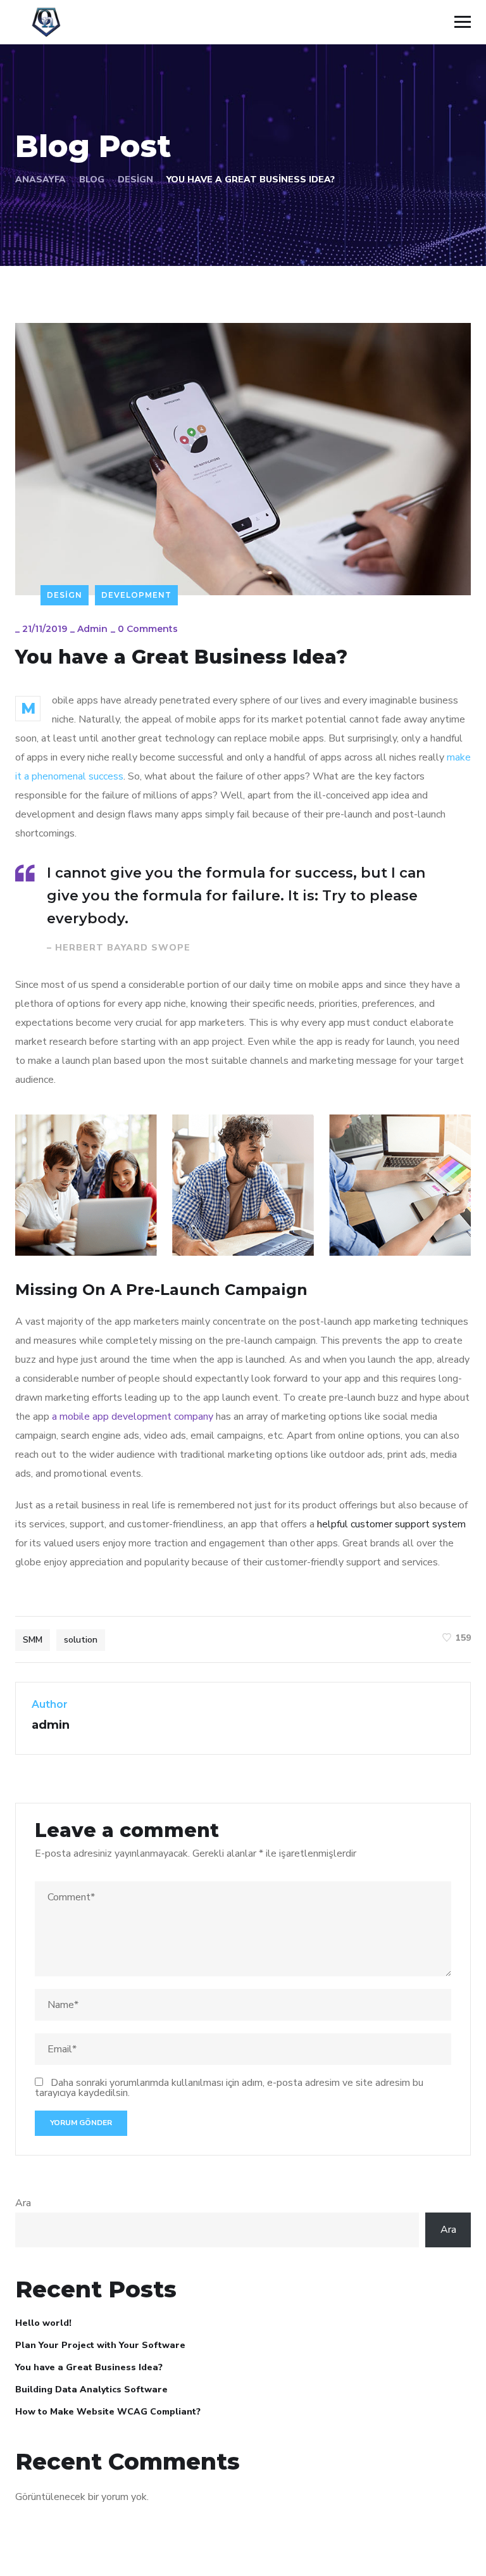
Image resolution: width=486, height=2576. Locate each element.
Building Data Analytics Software (91, 2390)
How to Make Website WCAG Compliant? (108, 2412)
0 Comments (148, 629)
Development (136, 595)
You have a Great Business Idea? (89, 2367)
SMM (33, 1640)
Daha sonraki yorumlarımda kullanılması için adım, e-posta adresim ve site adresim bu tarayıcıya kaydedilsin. (229, 2088)
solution (81, 1640)
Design (135, 180)
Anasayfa (40, 180)
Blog (92, 180)
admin (92, 629)
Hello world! (43, 2323)
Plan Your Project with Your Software (100, 2345)
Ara (23, 2203)
